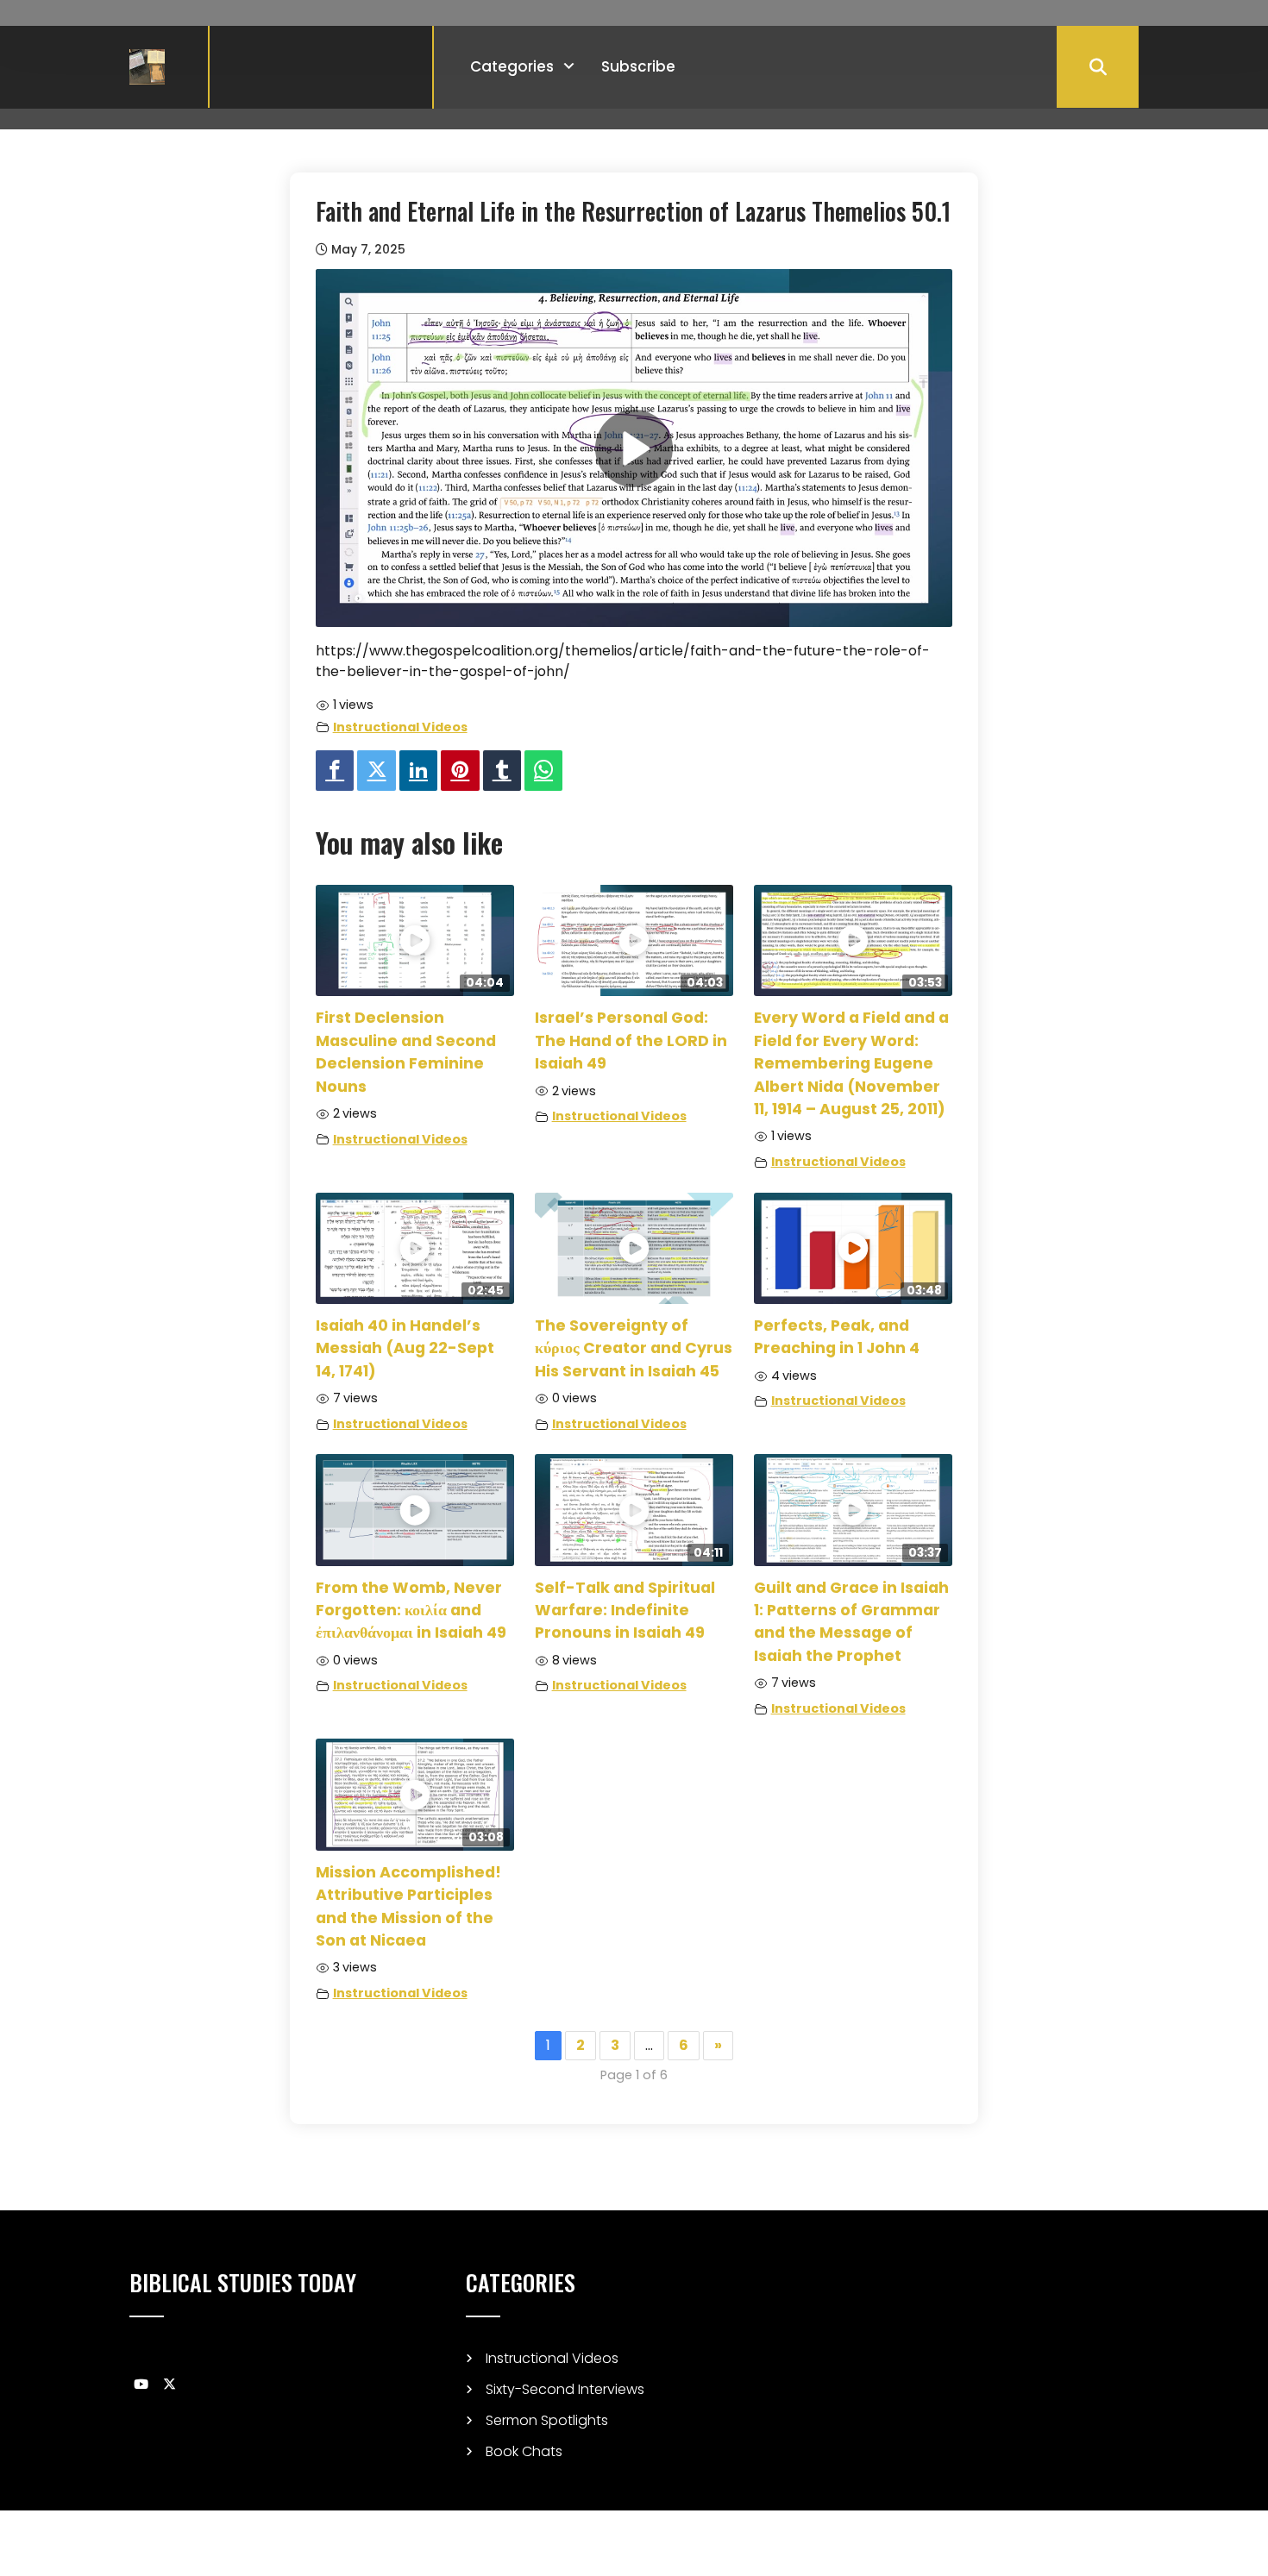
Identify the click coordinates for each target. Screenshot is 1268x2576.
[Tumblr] (502, 771)
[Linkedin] (418, 771)
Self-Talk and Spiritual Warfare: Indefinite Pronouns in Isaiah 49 (625, 1611)
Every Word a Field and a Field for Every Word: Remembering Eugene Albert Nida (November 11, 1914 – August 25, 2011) (851, 1063)
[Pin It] (460, 771)
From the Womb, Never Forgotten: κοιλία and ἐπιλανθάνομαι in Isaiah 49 (411, 1611)
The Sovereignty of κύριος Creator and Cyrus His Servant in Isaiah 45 (634, 1348)
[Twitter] (376, 771)
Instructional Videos (400, 727)
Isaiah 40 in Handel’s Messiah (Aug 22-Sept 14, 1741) (405, 1348)
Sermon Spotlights (547, 2420)
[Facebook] (335, 771)
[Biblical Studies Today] (147, 66)
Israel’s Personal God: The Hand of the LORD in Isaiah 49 (631, 1040)
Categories (512, 66)
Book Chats (524, 2451)
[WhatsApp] (543, 771)
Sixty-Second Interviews (565, 2389)
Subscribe (638, 66)
